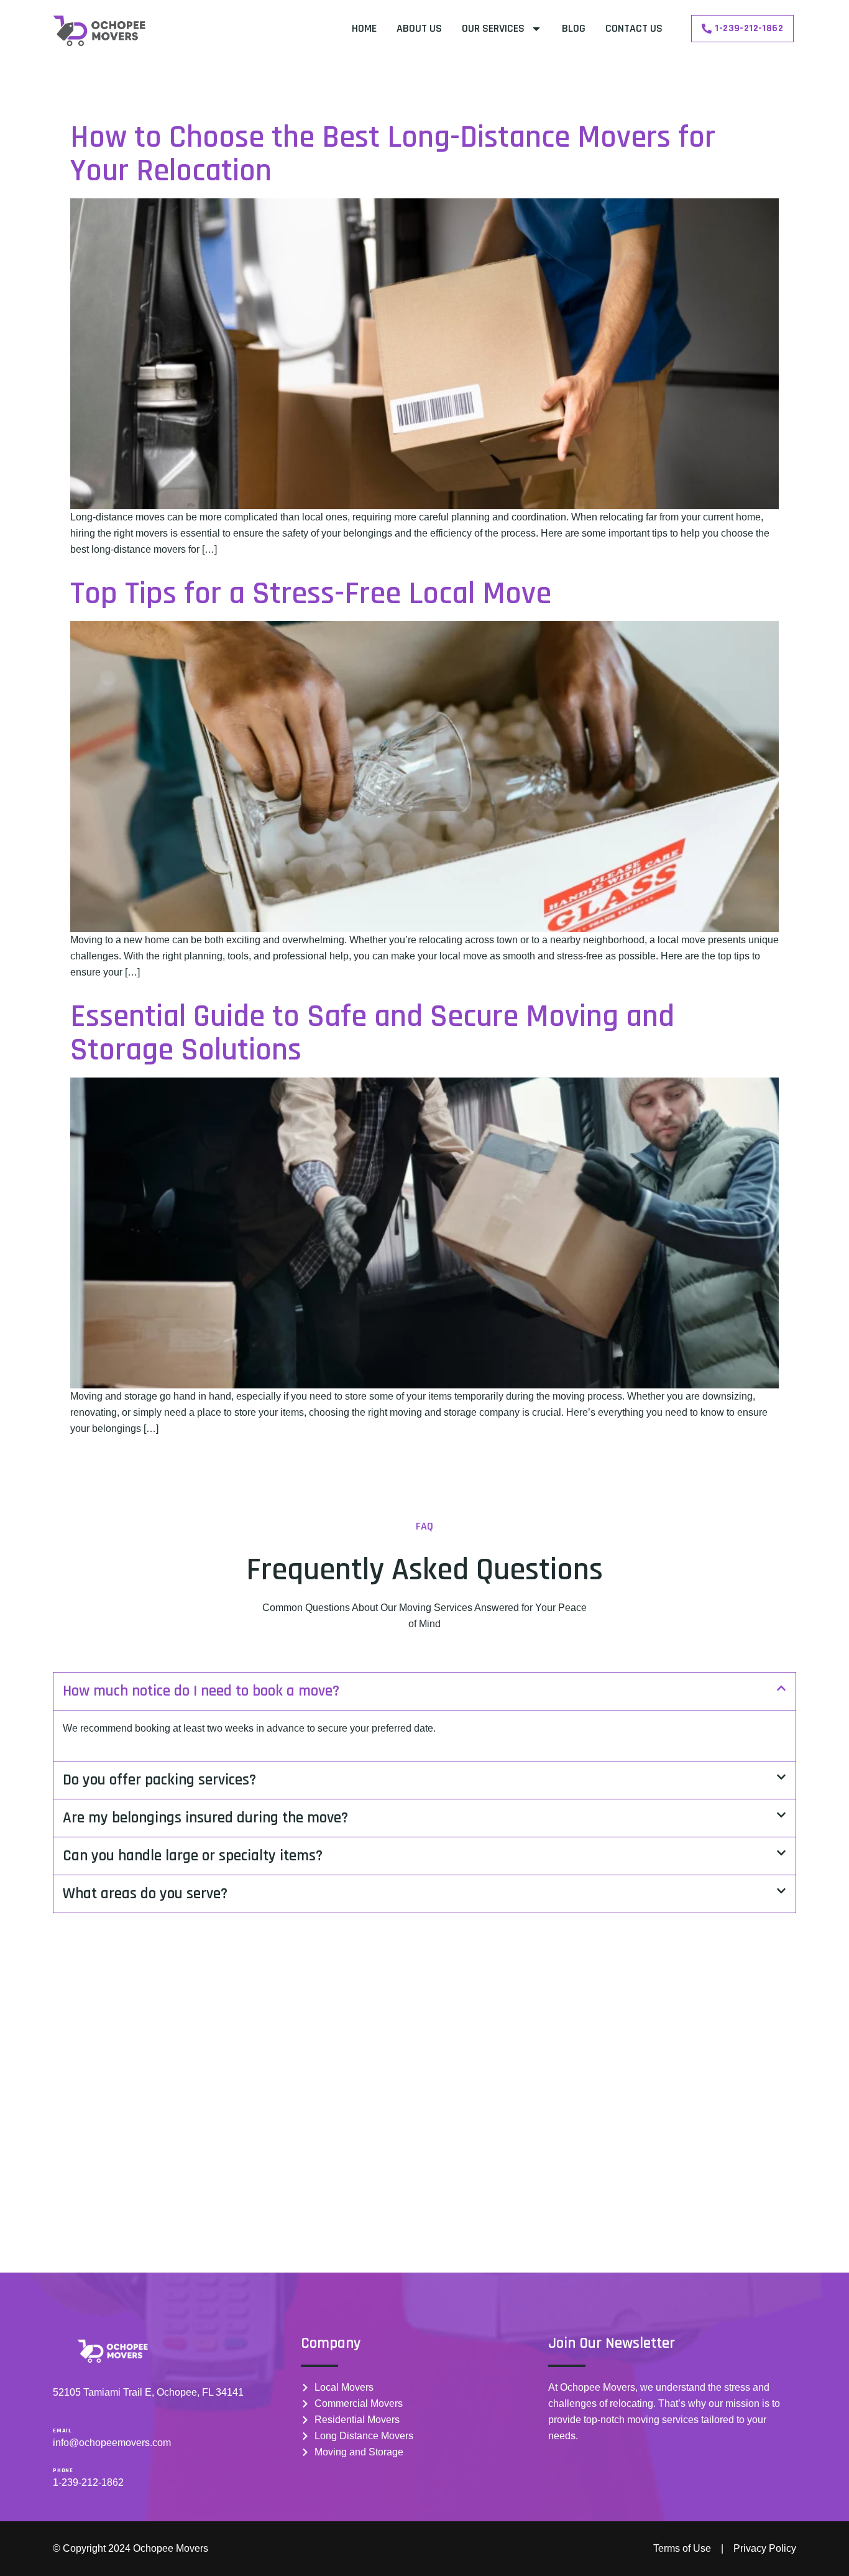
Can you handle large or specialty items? (193, 1856)
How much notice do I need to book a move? (201, 1691)
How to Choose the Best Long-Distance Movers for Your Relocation (393, 155)
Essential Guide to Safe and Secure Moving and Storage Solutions (372, 1034)
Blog (574, 28)
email (62, 2431)
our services (493, 28)
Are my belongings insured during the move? (205, 1818)
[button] (424, 1691)
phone (63, 2470)
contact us (634, 28)
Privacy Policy (765, 2548)
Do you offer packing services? (159, 1780)
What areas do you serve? (145, 1894)
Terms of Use (682, 2548)
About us (419, 28)
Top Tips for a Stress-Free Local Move (311, 594)
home (364, 28)
